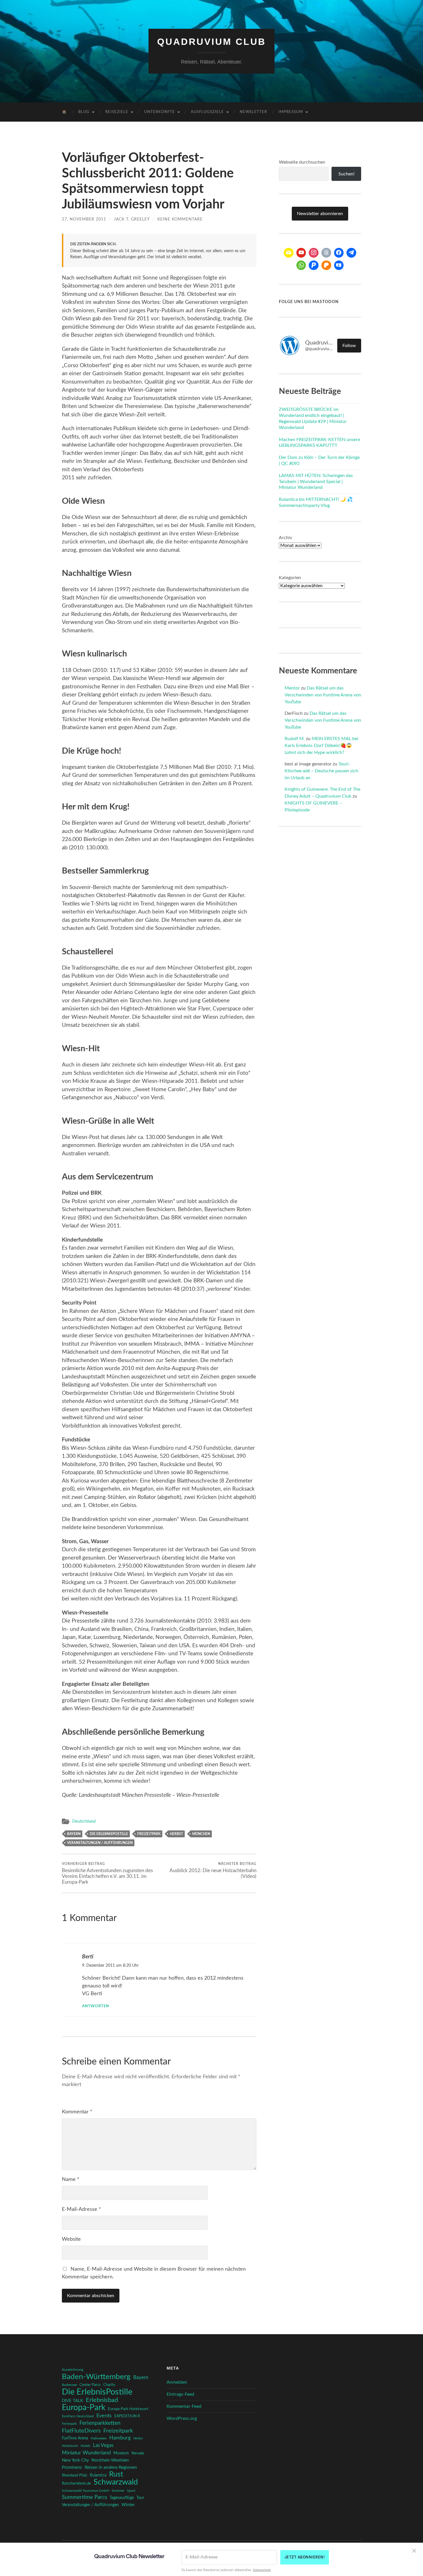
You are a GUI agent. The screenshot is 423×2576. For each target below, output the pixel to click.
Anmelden (177, 2382)
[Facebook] (339, 253)
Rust (116, 2475)
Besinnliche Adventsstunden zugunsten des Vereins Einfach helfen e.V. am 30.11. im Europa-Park (107, 1873)
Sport (131, 2491)
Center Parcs (90, 2385)
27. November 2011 (84, 219)
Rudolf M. (295, 739)
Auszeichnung (73, 2370)
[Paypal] (314, 265)
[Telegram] (351, 253)
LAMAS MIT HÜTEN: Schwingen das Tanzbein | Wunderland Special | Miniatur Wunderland (316, 482)
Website (71, 2239)
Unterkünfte (160, 112)
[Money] (339, 265)
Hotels (85, 2446)
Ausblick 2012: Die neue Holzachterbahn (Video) (213, 1870)
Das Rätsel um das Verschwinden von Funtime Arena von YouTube (323, 695)
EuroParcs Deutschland (78, 2416)
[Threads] (326, 253)
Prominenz (72, 2467)
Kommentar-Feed (184, 2406)
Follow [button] (349, 346)
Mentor (292, 688)
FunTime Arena (75, 2438)
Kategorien (290, 578)
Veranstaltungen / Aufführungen (100, 1843)
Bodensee (69, 2385)
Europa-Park (84, 2408)
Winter (128, 2505)
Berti (88, 1957)
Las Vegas (103, 2445)
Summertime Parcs (84, 2497)
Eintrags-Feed (180, 2394)
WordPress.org (182, 2418)
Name (71, 2179)
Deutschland (84, 1821)
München (201, 1834)
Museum (121, 2453)
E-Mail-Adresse (81, 2209)
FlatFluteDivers (81, 2431)
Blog (84, 112)
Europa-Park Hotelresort (128, 2409)
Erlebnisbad (102, 2400)
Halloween (99, 2438)
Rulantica (98, 2475)
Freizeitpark (149, 1834)
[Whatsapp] (301, 265)
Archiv (285, 538)
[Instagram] (314, 253)
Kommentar (77, 2112)
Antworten (96, 2006)
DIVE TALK (73, 2401)
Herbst (176, 1834)
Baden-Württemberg (96, 2377)
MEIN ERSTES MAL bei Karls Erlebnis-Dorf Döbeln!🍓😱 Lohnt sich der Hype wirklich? (321, 746)
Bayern (74, 1834)
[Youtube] (301, 253)
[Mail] (289, 253)
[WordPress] (326, 265)
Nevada (138, 2453)
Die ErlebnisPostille (109, 1834)
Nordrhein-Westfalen (110, 2460)
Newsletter (253, 112)
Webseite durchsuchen (302, 162)
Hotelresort (70, 2446)
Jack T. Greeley (132, 219)
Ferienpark (69, 2424)
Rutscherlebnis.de (76, 2483)
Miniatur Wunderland (86, 2453)
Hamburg (120, 2438)
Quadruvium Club (211, 42)
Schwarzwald (116, 2482)
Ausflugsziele (207, 112)
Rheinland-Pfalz (75, 2475)
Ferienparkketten (100, 2423)
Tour (140, 2498)
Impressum (291, 112)
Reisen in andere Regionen (111, 2467)
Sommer (118, 2491)
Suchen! (346, 174)
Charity (109, 2385)
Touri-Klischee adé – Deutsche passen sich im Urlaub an (321, 771)
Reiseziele (117, 112)
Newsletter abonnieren (320, 214)
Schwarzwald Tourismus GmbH (85, 2491)
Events (104, 2416)
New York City (75, 2460)
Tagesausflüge (122, 2498)
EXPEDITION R (127, 2416)
